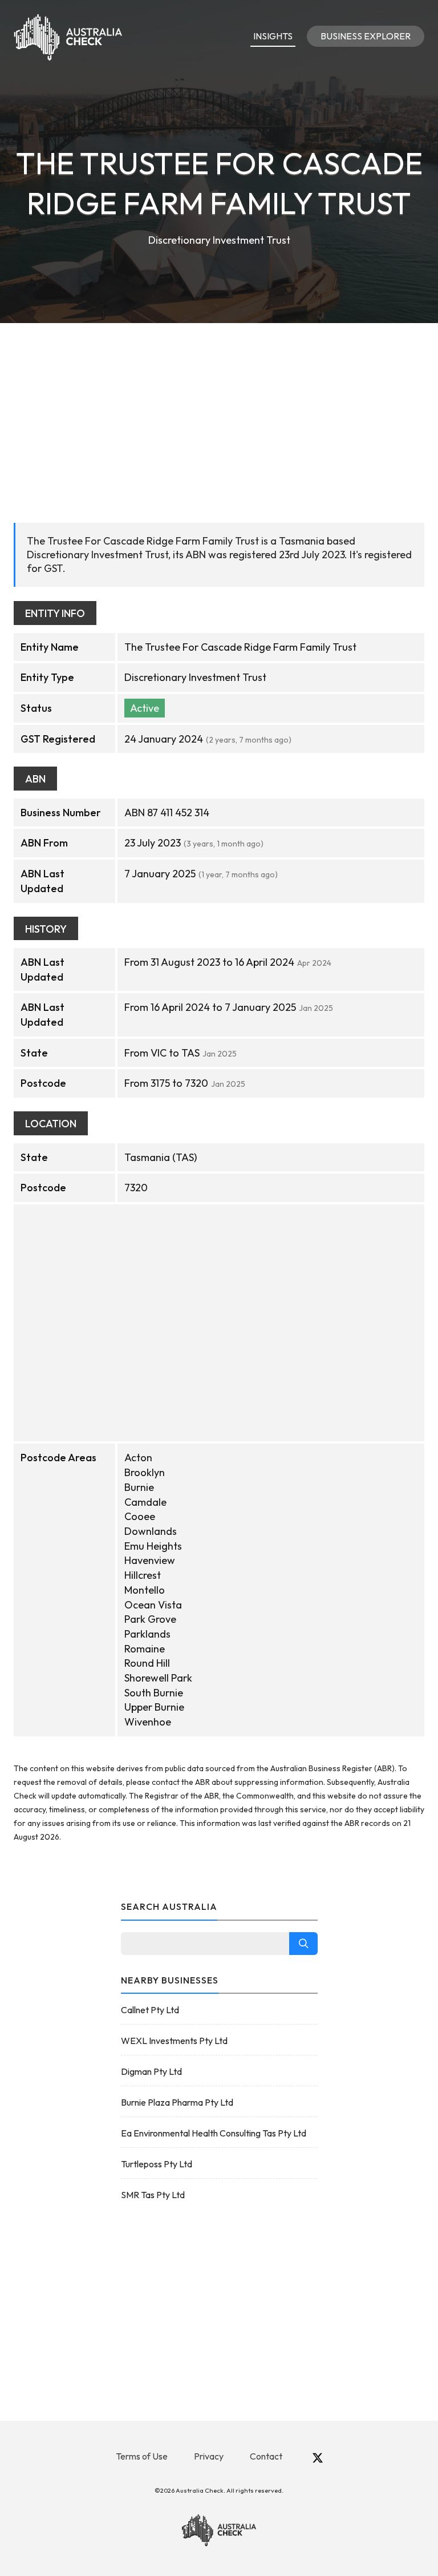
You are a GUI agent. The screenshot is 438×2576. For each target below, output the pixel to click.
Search (303, 1944)
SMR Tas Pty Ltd (153, 2195)
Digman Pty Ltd (151, 2071)
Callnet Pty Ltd (150, 2010)
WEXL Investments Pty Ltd (174, 2041)
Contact (266, 2456)
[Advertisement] (219, 409)
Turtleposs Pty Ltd (157, 2164)
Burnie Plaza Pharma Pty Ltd (177, 2102)
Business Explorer (366, 36)
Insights (273, 36)
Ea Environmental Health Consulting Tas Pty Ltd (214, 2133)
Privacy (209, 2456)
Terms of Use (142, 2456)
